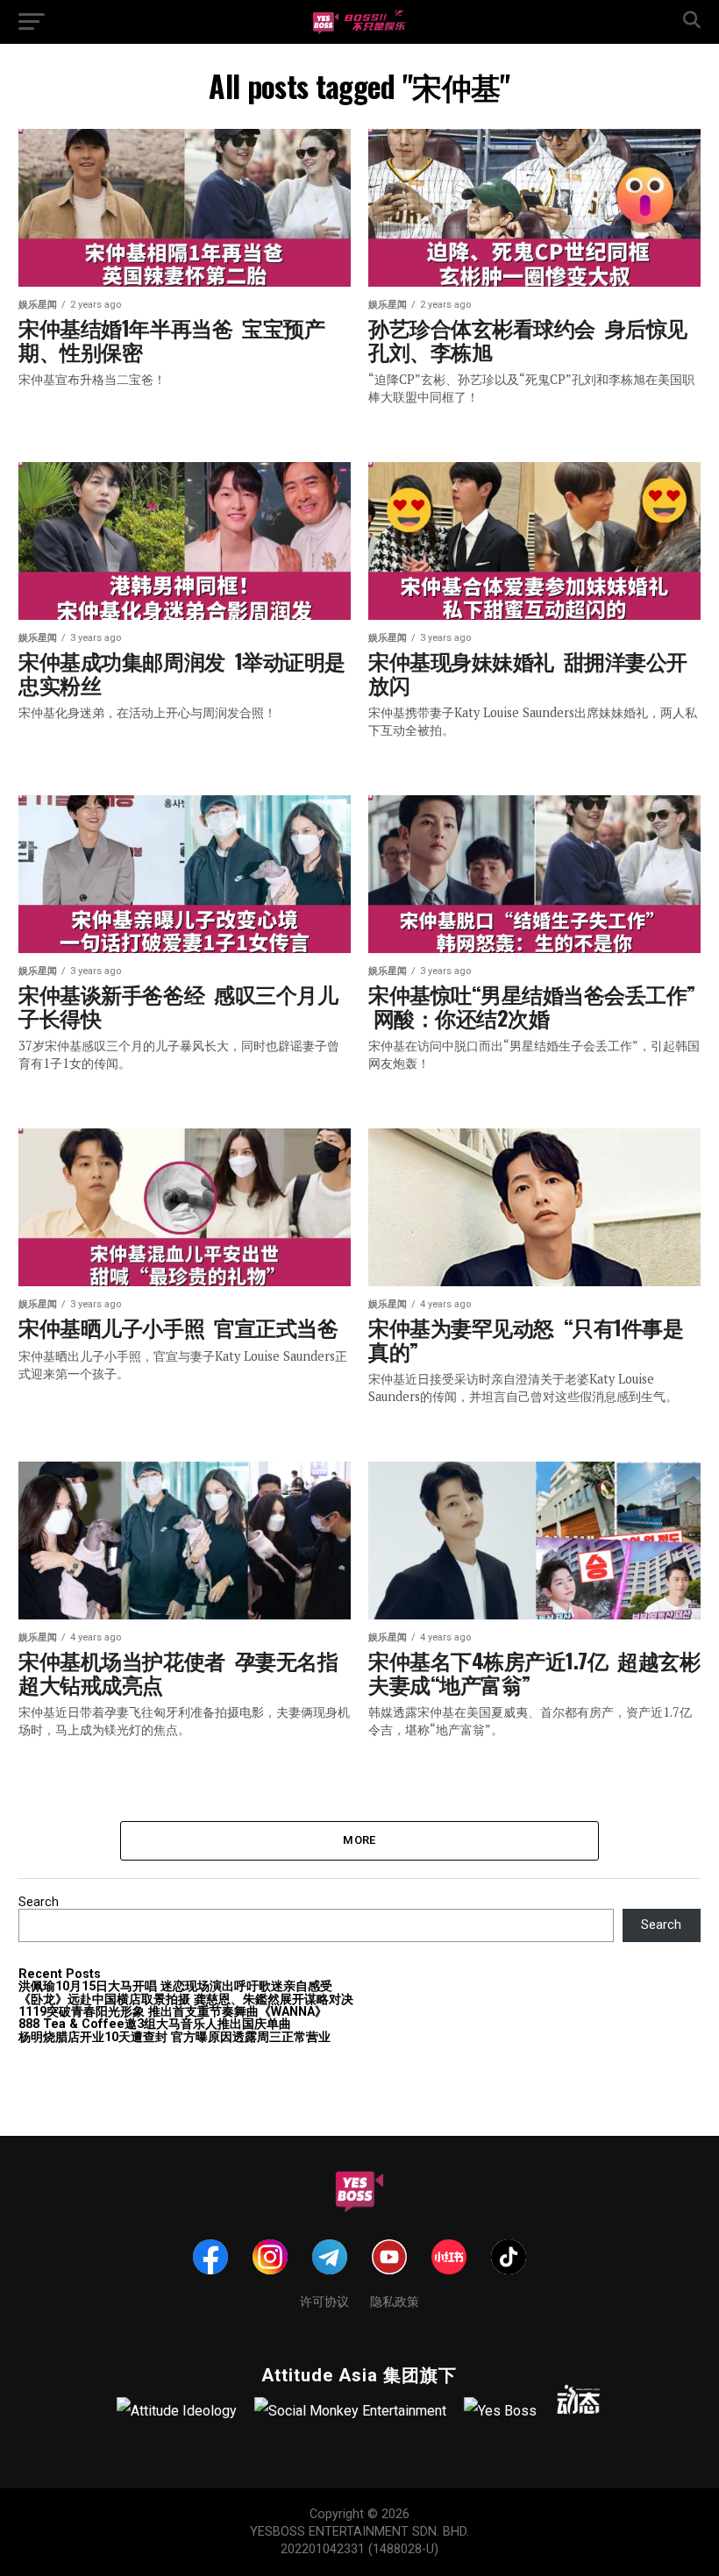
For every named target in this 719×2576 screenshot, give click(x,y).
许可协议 (324, 2300)
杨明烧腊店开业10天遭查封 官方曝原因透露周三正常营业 (174, 2037)
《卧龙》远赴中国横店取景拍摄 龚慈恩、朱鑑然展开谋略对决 (186, 2000)
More (359, 1840)
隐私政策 (395, 2300)
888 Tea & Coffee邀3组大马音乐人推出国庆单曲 (155, 2024)
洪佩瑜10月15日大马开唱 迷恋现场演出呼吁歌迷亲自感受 (175, 1986)
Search (39, 1902)
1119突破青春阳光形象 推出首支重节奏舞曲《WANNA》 (173, 2012)
